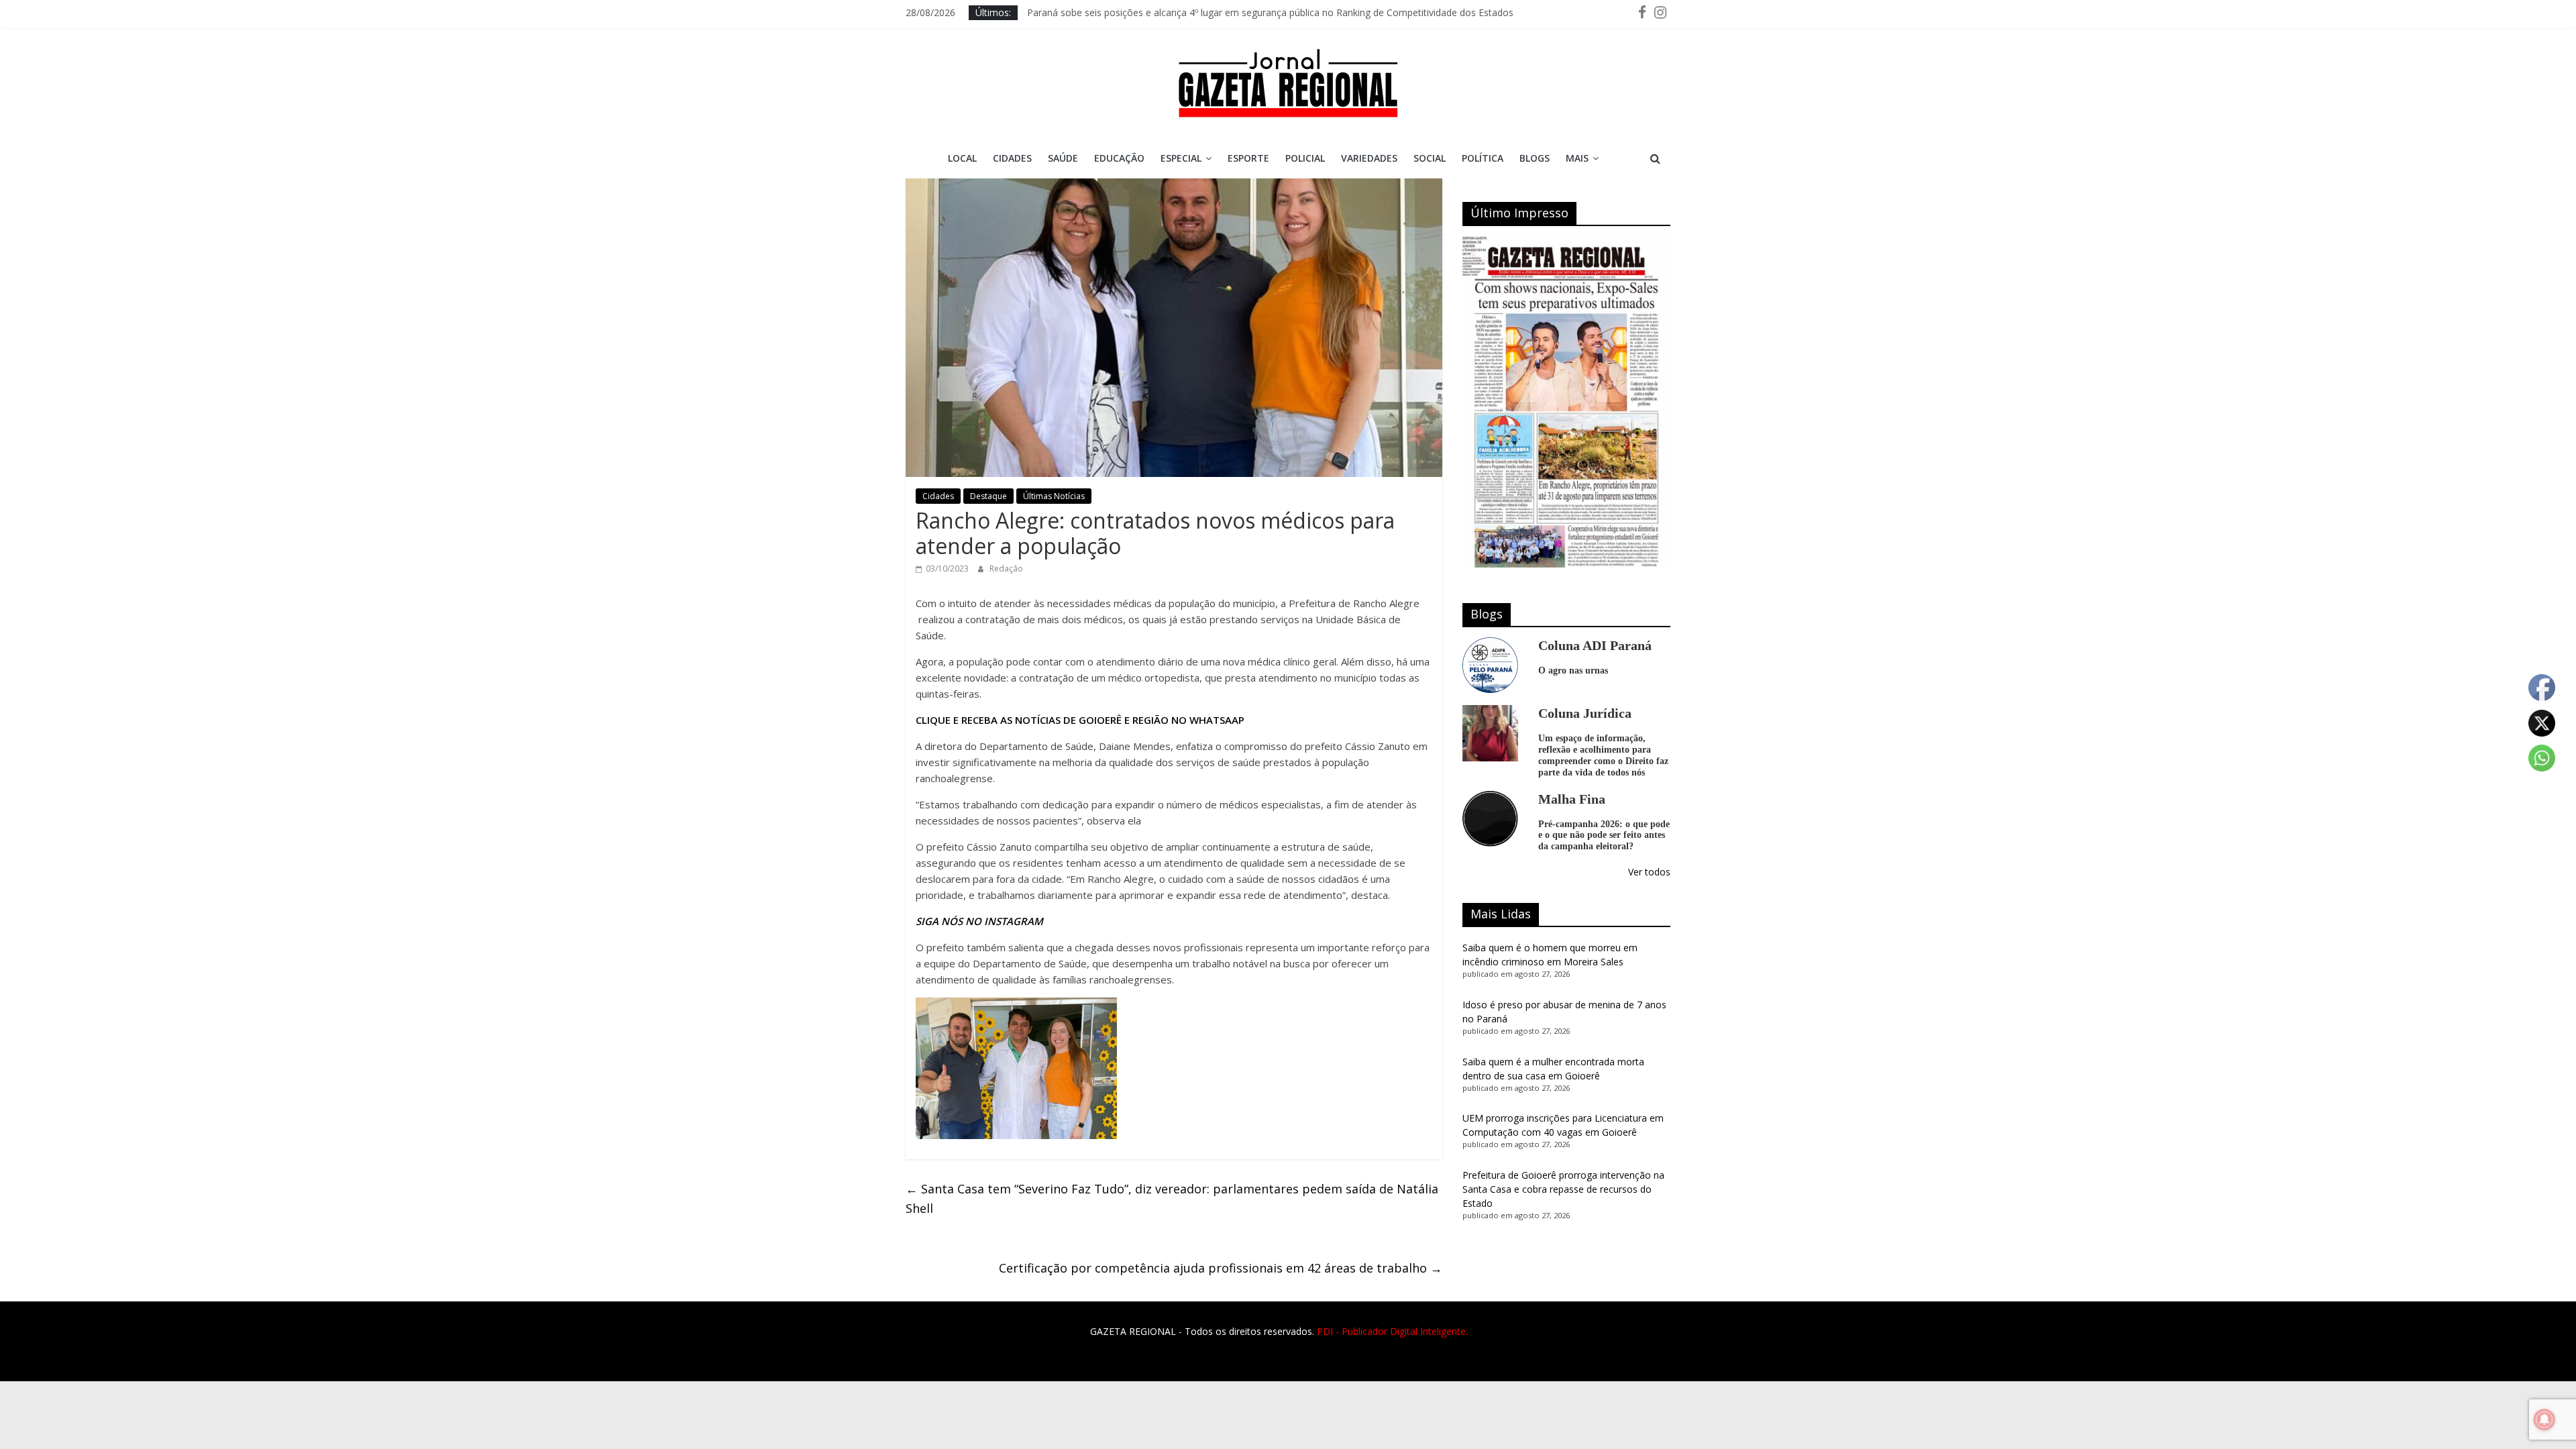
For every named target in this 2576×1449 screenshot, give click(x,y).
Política (1483, 158)
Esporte (1248, 158)
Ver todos (1649, 872)
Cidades (1012, 158)
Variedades (1369, 158)
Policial (1305, 158)
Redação (1006, 569)
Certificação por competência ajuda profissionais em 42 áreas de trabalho (1221, 1268)
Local (962, 158)
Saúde (1063, 158)
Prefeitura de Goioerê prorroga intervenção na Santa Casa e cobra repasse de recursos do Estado (1563, 1189)
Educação (1119, 158)
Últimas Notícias (1054, 496)
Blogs (1535, 158)
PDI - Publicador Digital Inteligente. (1392, 1331)
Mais (1577, 158)
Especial (1181, 158)
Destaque (988, 496)
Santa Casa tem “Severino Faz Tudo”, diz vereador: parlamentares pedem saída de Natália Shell (1172, 1198)
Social (1430, 158)
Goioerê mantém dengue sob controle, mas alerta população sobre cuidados (1195, 12)
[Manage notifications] (2544, 1419)
